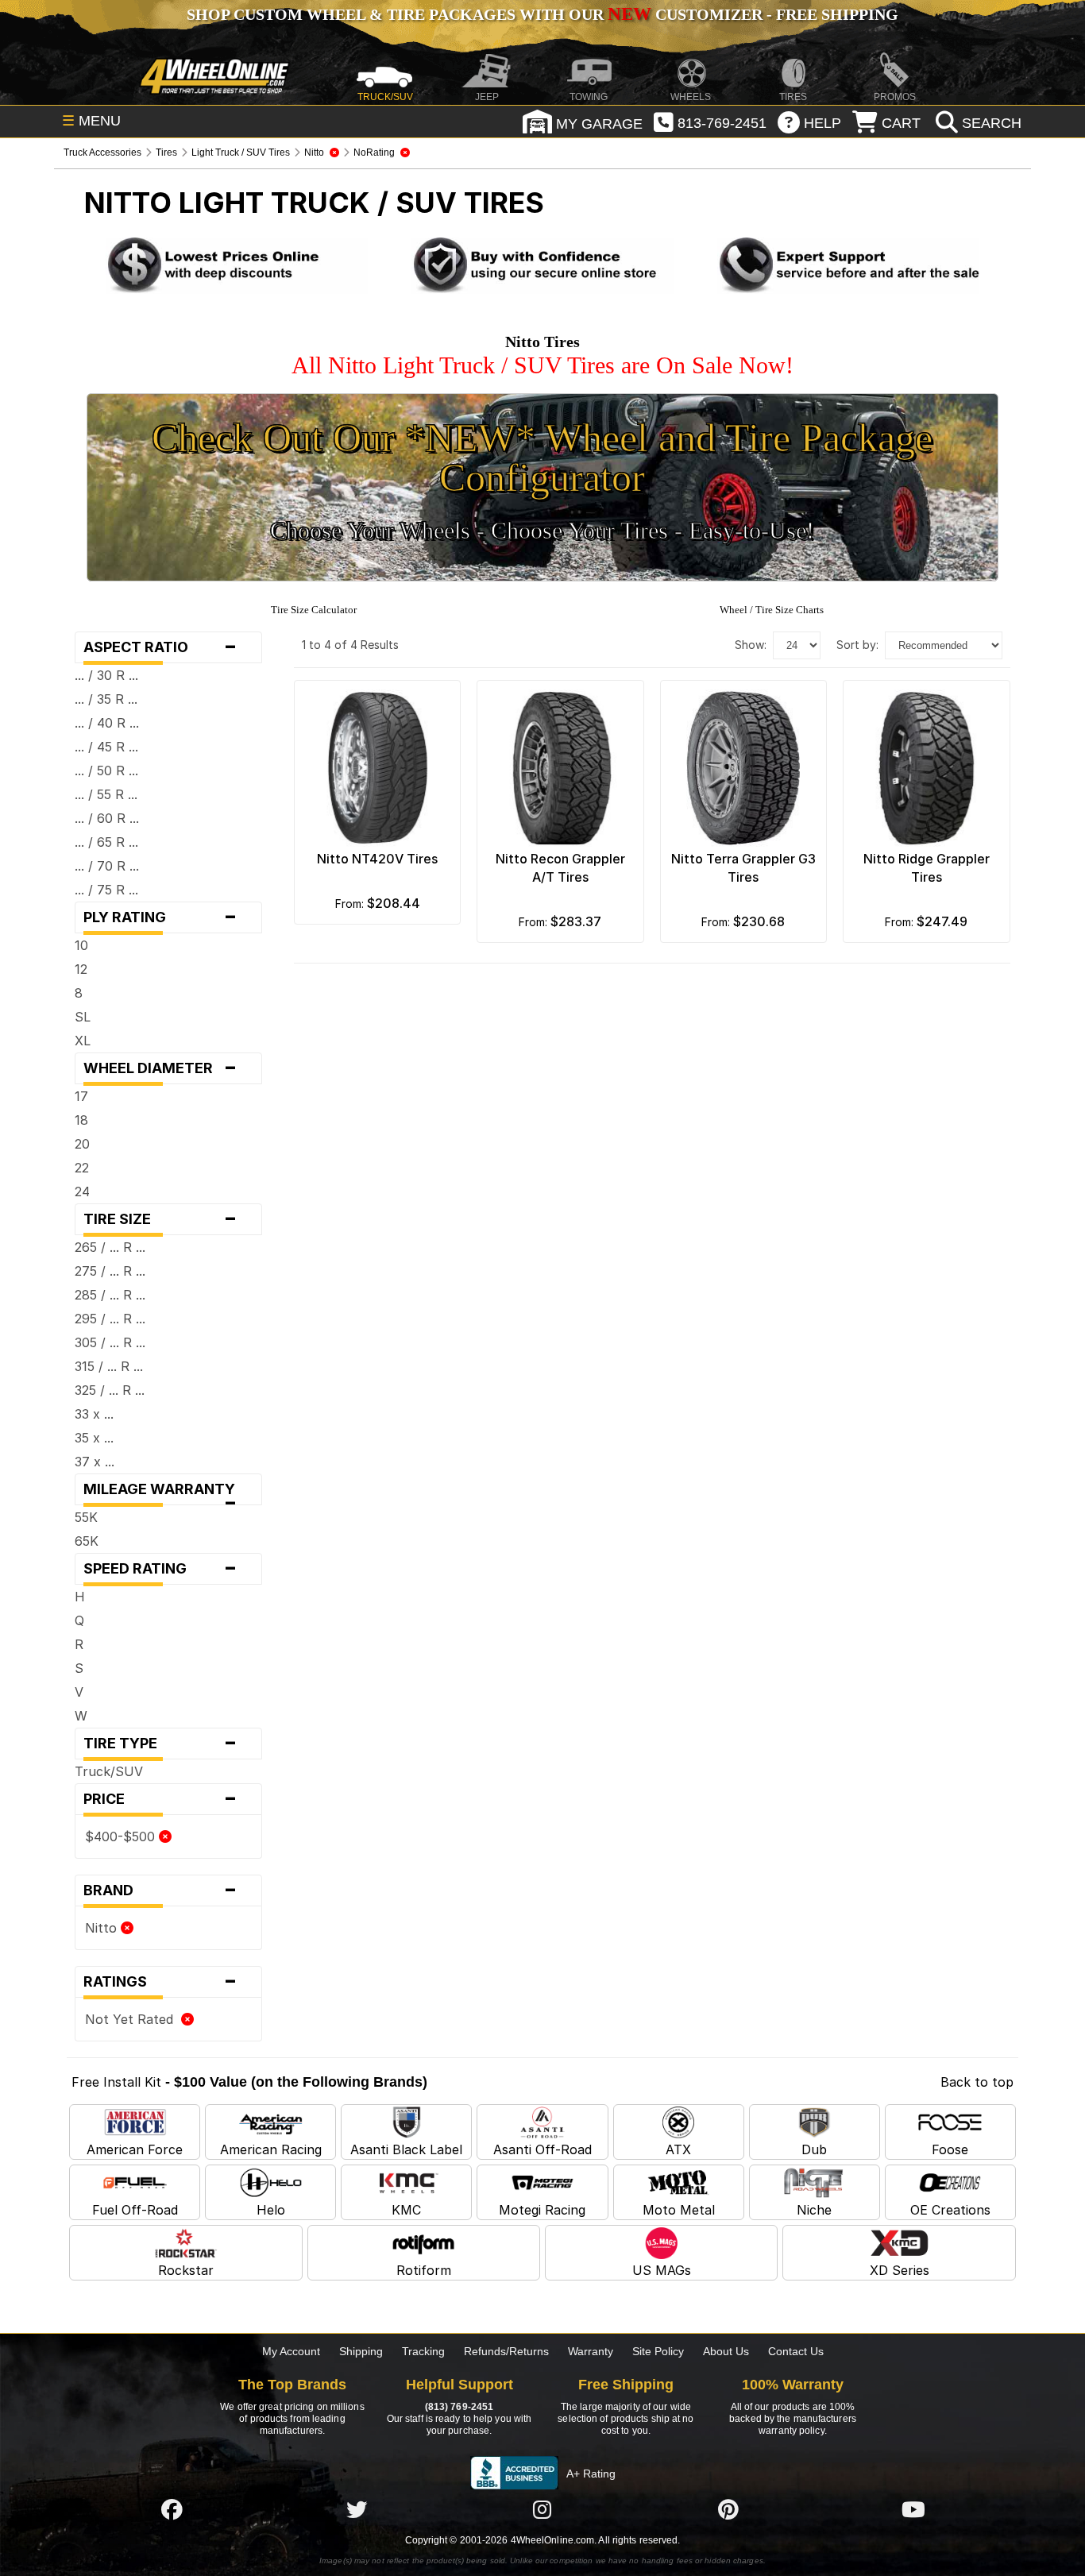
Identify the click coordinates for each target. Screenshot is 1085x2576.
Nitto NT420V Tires (377, 859)
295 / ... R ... (110, 1319)
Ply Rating (160, 917)
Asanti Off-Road (542, 2149)
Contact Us (796, 2351)
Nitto (103, 1928)
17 (81, 1096)
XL (83, 1041)
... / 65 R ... (106, 842)
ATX (678, 2149)
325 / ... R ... (110, 1390)
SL (83, 1017)
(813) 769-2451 (459, 2407)
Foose (950, 2149)
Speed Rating (160, 1569)
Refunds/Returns (506, 2351)
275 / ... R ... (110, 1271)
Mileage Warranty (164, 1493)
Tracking (423, 2351)
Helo (271, 2210)
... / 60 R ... (107, 818)
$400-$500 (122, 1836)
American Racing (271, 2149)
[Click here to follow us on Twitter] (357, 2509)
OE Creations (950, 2210)
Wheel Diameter (160, 1068)
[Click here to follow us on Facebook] (172, 2509)
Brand (160, 1890)
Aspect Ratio (160, 647)
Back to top (977, 2082)
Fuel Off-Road (135, 2210)
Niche (814, 2210)
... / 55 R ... (106, 794)
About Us (726, 2351)
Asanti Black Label (406, 2149)
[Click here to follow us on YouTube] (913, 2509)
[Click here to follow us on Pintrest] (728, 2509)
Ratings (160, 1982)
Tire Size (160, 1219)
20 (82, 1144)
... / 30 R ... (106, 675)
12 (81, 969)
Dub (814, 2149)
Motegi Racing (542, 2210)
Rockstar (186, 2270)
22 (82, 1168)
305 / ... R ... (110, 1342)
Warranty (591, 2351)
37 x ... (95, 1462)
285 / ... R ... (110, 1295)
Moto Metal (679, 2210)
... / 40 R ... (107, 723)
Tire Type (160, 1744)
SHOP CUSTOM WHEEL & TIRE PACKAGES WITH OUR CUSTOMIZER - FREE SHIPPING (542, 14)
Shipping (361, 2351)
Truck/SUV (109, 1771)
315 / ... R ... (109, 1366)
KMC (406, 2210)
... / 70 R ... (107, 866)
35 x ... (94, 1438)
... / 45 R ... (106, 747)
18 (81, 1120)
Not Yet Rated (133, 2019)
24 (82, 1191)
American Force (135, 2149)
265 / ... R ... (110, 1247)
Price (160, 1799)
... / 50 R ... (106, 770)
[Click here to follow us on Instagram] (542, 2509)
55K (86, 1517)
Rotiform (424, 2270)
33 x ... (94, 1414)
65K (87, 1541)
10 (81, 945)
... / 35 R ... (106, 699)
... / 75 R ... (106, 890)
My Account (291, 2351)
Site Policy (658, 2351)
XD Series (900, 2270)
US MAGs (662, 2270)
